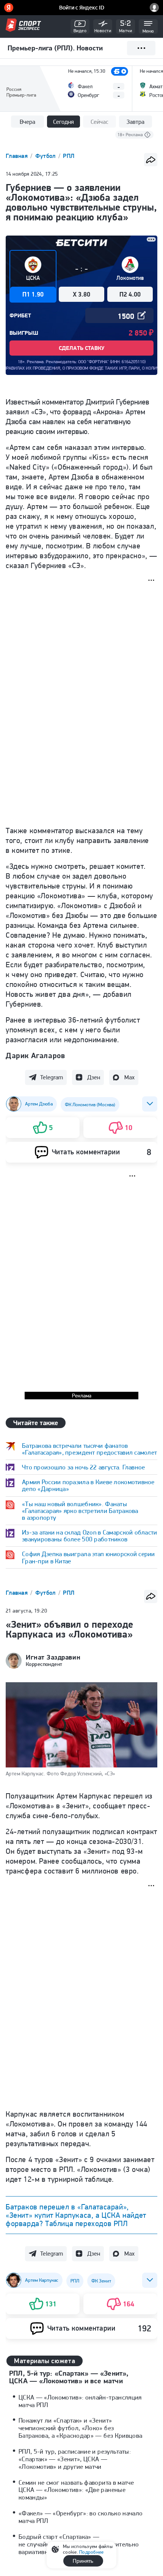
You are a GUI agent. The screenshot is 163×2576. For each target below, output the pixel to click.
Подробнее (91, 2552)
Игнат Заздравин (53, 1657)
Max (129, 1077)
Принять (83, 2561)
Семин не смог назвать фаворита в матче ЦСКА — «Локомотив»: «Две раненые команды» (76, 2490)
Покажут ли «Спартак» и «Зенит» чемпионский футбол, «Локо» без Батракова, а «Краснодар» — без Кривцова (80, 2428)
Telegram (52, 1077)
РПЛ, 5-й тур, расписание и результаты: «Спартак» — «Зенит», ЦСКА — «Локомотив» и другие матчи (75, 2459)
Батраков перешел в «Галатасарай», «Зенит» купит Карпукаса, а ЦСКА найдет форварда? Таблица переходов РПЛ (76, 2215)
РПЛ (69, 156)
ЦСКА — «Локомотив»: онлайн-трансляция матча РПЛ (80, 2401)
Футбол (46, 156)
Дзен (94, 1077)
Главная (17, 156)
